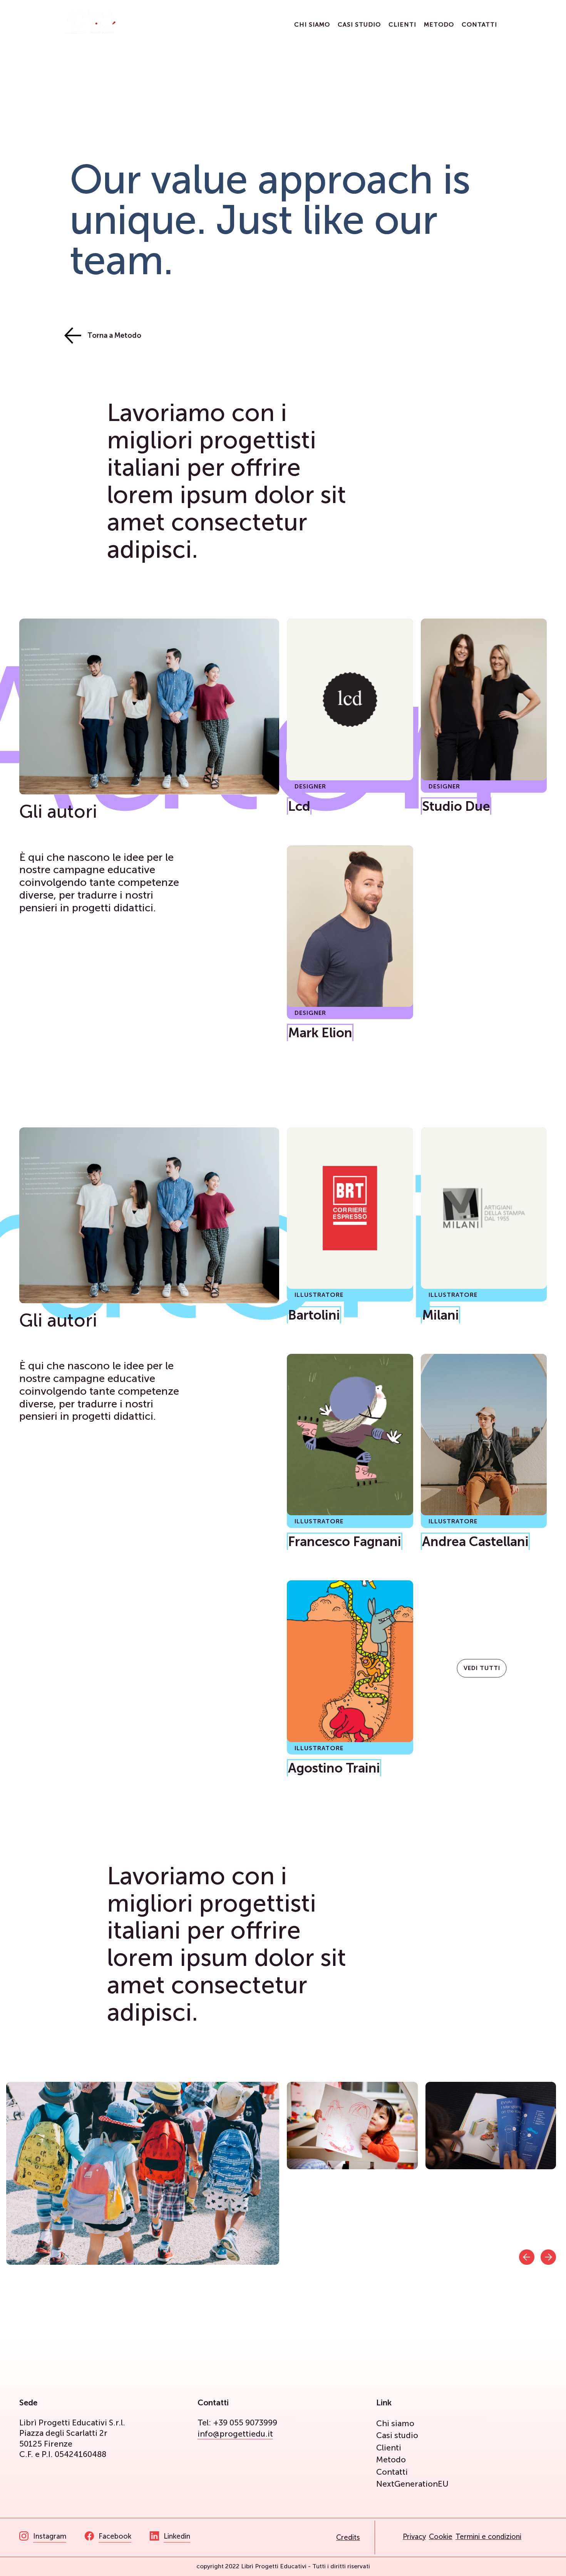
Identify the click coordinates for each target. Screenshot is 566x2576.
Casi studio (359, 24)
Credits (348, 2537)
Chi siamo (312, 24)
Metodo (439, 24)
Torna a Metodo (114, 335)
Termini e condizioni (488, 2537)
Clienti (402, 24)
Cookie (441, 2537)
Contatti (479, 24)
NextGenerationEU (412, 2484)
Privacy (414, 2537)
